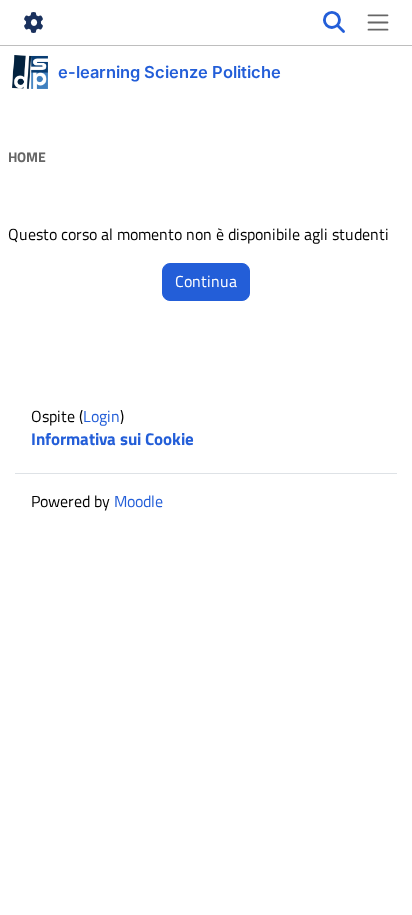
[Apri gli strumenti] (34, 23)
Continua (206, 281)
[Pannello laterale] (378, 23)
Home (27, 157)
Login (101, 416)
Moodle (138, 501)
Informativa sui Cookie (112, 439)
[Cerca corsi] (334, 23)
